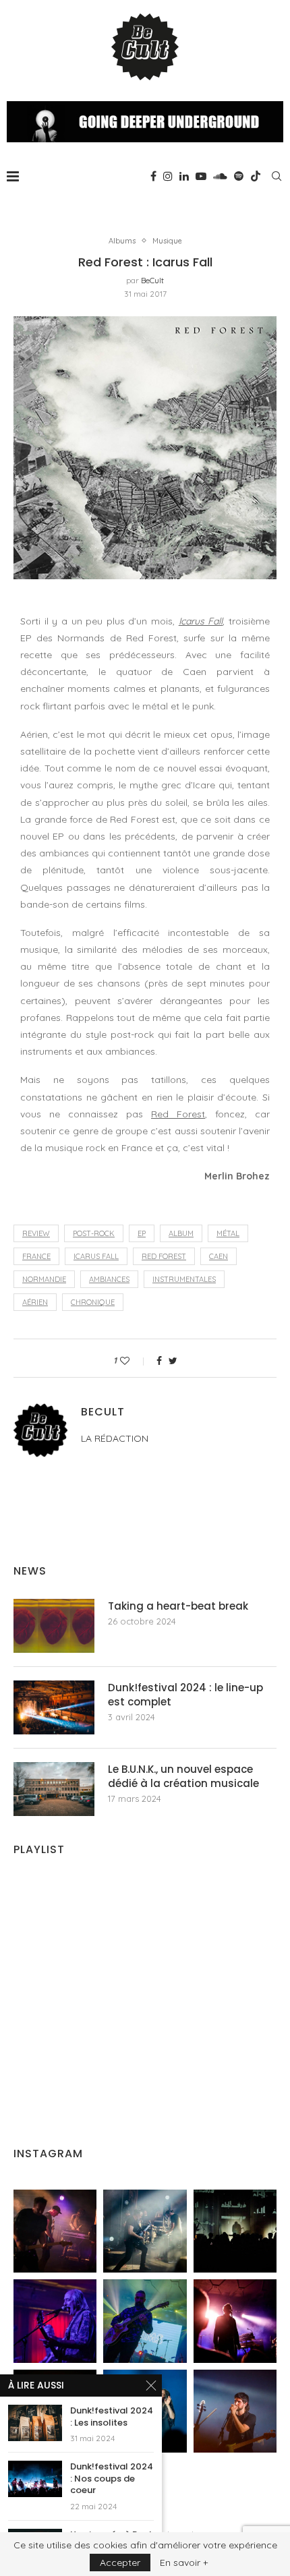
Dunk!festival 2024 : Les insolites (112, 2417)
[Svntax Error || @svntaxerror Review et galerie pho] (55, 2321)
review (36, 1233)
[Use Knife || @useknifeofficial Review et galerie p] (235, 2231)
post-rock (94, 1233)
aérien (35, 1302)
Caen (219, 1256)
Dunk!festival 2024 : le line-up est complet (185, 1695)
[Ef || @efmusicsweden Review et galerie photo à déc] (235, 2411)
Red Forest (178, 1114)
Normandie (44, 1279)
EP (142, 1233)
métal (228, 1233)
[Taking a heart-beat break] (54, 1626)
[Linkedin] (184, 176)
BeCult (152, 280)
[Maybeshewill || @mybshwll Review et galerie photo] (55, 2231)
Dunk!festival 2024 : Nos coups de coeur (112, 2479)
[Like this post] (134, 1361)
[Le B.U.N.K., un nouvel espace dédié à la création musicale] (54, 1789)
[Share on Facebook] (159, 1361)
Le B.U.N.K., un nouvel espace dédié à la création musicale (183, 1776)
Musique (167, 241)
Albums (122, 241)
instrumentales (184, 1279)
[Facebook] (153, 176)
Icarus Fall (201, 621)
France (36, 1256)
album (181, 1233)
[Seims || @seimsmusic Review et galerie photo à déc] (145, 2321)
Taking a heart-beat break (178, 1606)
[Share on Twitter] (173, 1361)
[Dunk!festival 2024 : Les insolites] (35, 2423)
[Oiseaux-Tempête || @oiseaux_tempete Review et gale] (235, 2321)
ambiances (109, 1279)
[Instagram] (168, 176)
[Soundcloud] (220, 176)
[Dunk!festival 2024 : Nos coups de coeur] (35, 2479)
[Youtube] (201, 176)
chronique (93, 1302)
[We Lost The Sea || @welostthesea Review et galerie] (145, 2231)
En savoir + (184, 2563)
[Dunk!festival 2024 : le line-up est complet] (54, 1707)
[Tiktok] (256, 176)
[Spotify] (239, 176)
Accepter (120, 2563)
